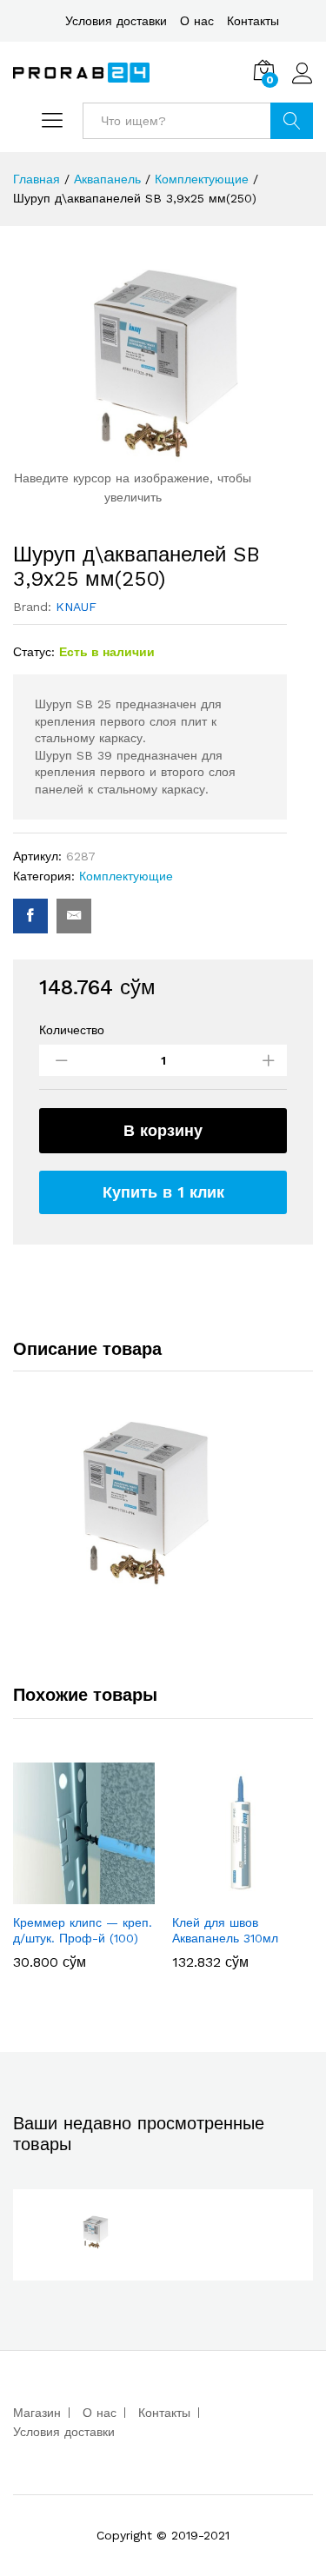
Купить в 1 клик (163, 1192)
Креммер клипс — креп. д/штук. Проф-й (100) (83, 1930)
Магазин (37, 2413)
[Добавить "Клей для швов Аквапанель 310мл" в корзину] (241, 1894)
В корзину (163, 1130)
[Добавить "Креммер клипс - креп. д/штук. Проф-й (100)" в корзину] (82, 1894)
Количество (72, 1030)
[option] (84, 1874)
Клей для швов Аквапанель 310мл (225, 1930)
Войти (303, 84)
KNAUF (76, 607)
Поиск (292, 121)
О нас (197, 21)
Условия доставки (116, 21)
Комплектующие (126, 876)
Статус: (34, 652)
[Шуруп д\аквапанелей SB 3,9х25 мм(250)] (30, 916)
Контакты (253, 21)
